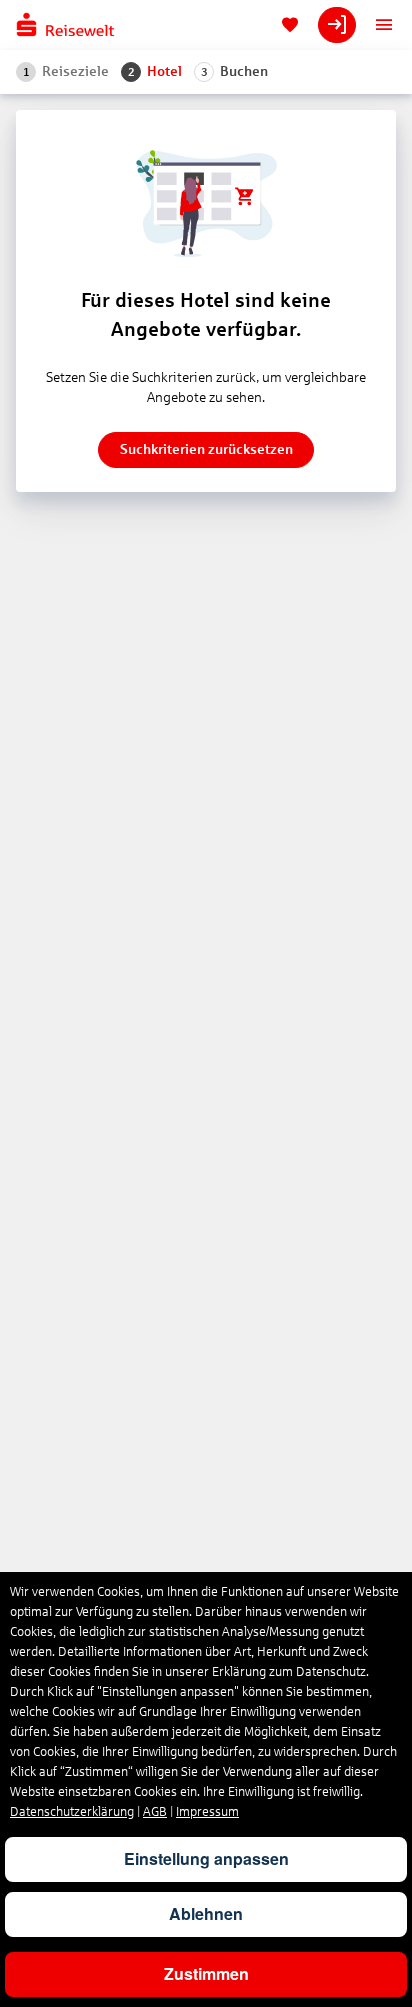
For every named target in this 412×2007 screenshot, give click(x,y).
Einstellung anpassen (206, 1858)
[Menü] (384, 25)
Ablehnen (206, 1913)
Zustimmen (206, 1973)
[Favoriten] (290, 25)
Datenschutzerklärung (72, 1812)
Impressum (207, 1812)
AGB (155, 1812)
